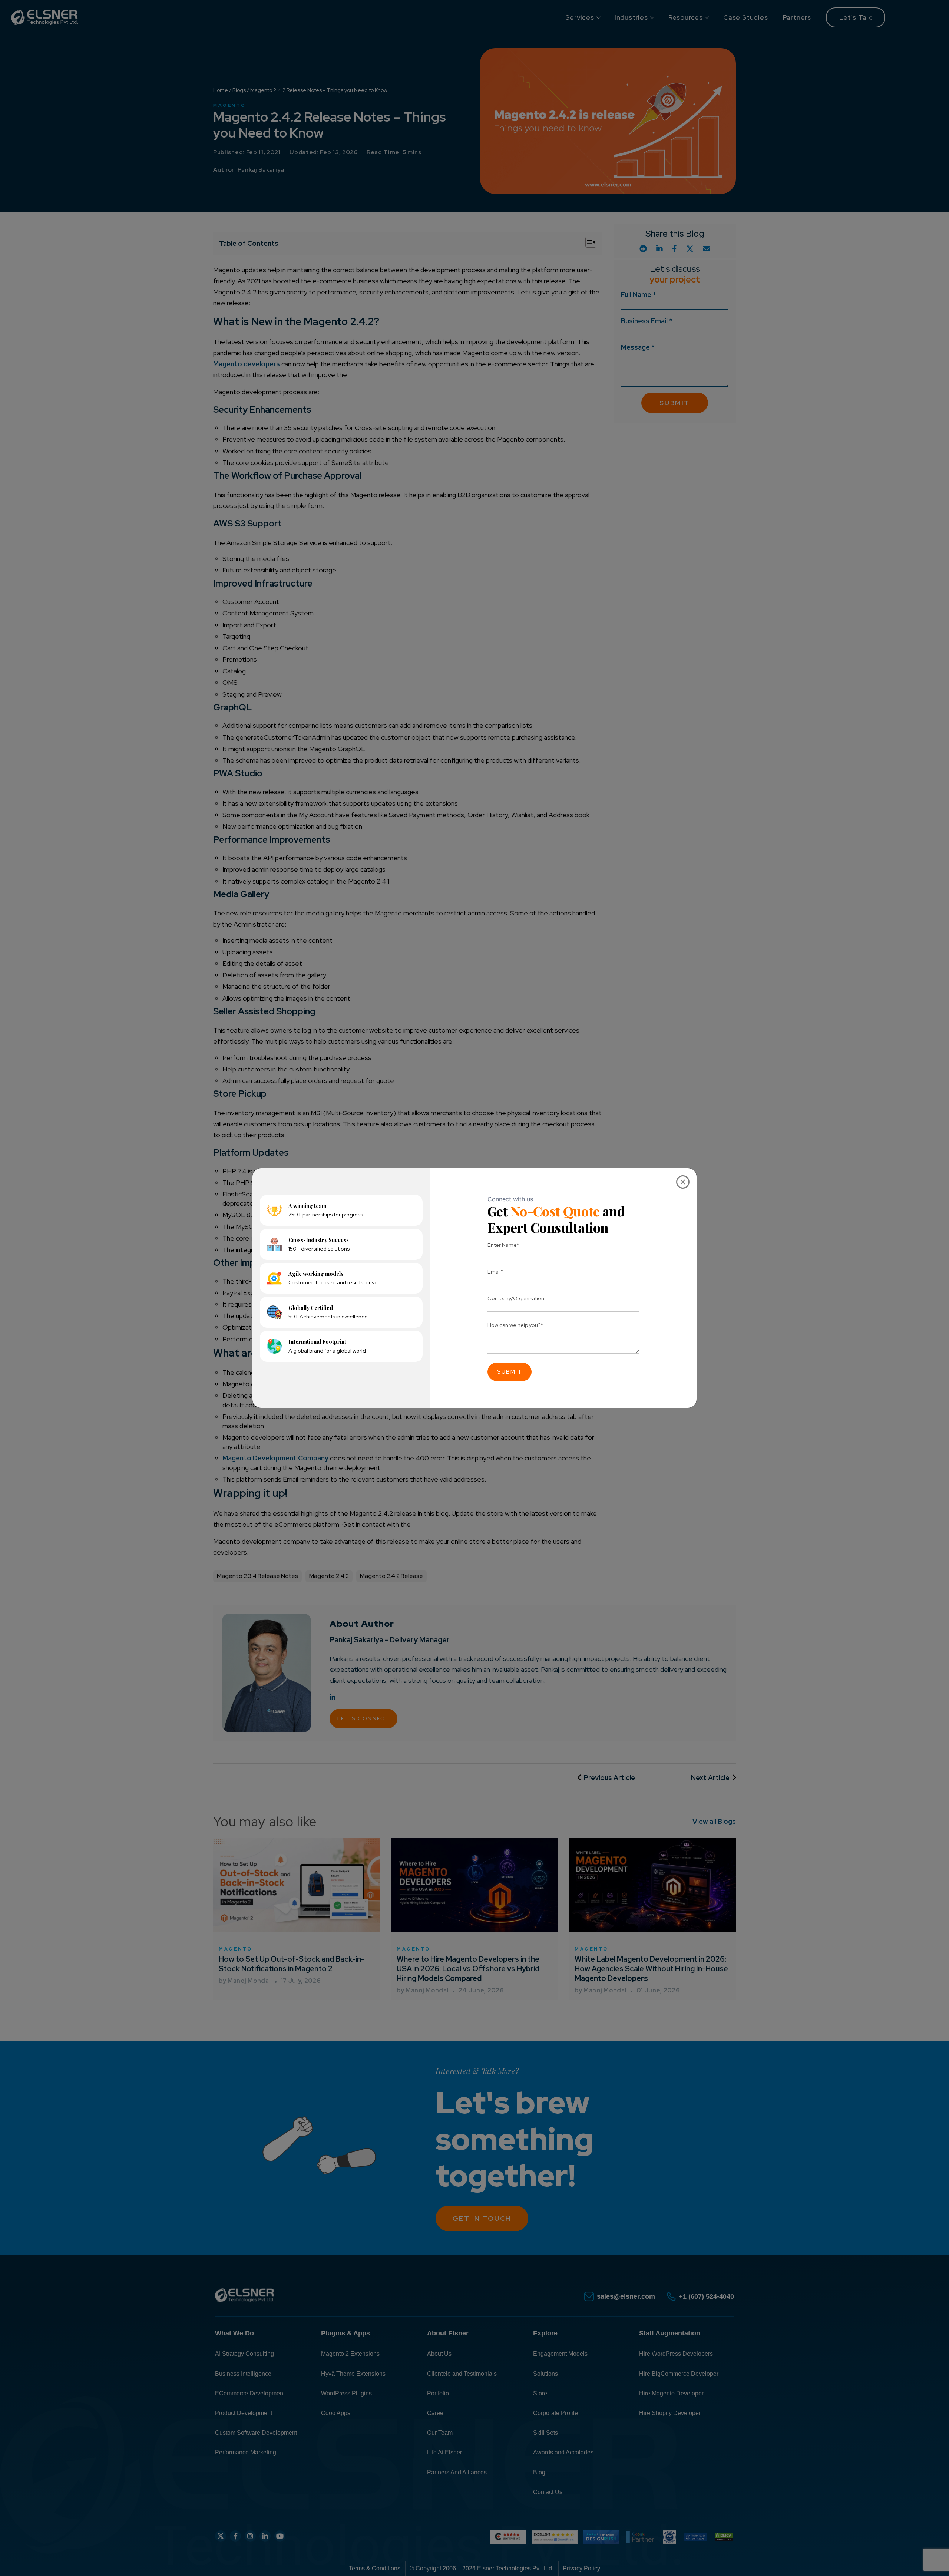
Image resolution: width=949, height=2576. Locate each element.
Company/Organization (516, 1298)
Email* (495, 1272)
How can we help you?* (515, 1325)
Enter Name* (503, 1245)
